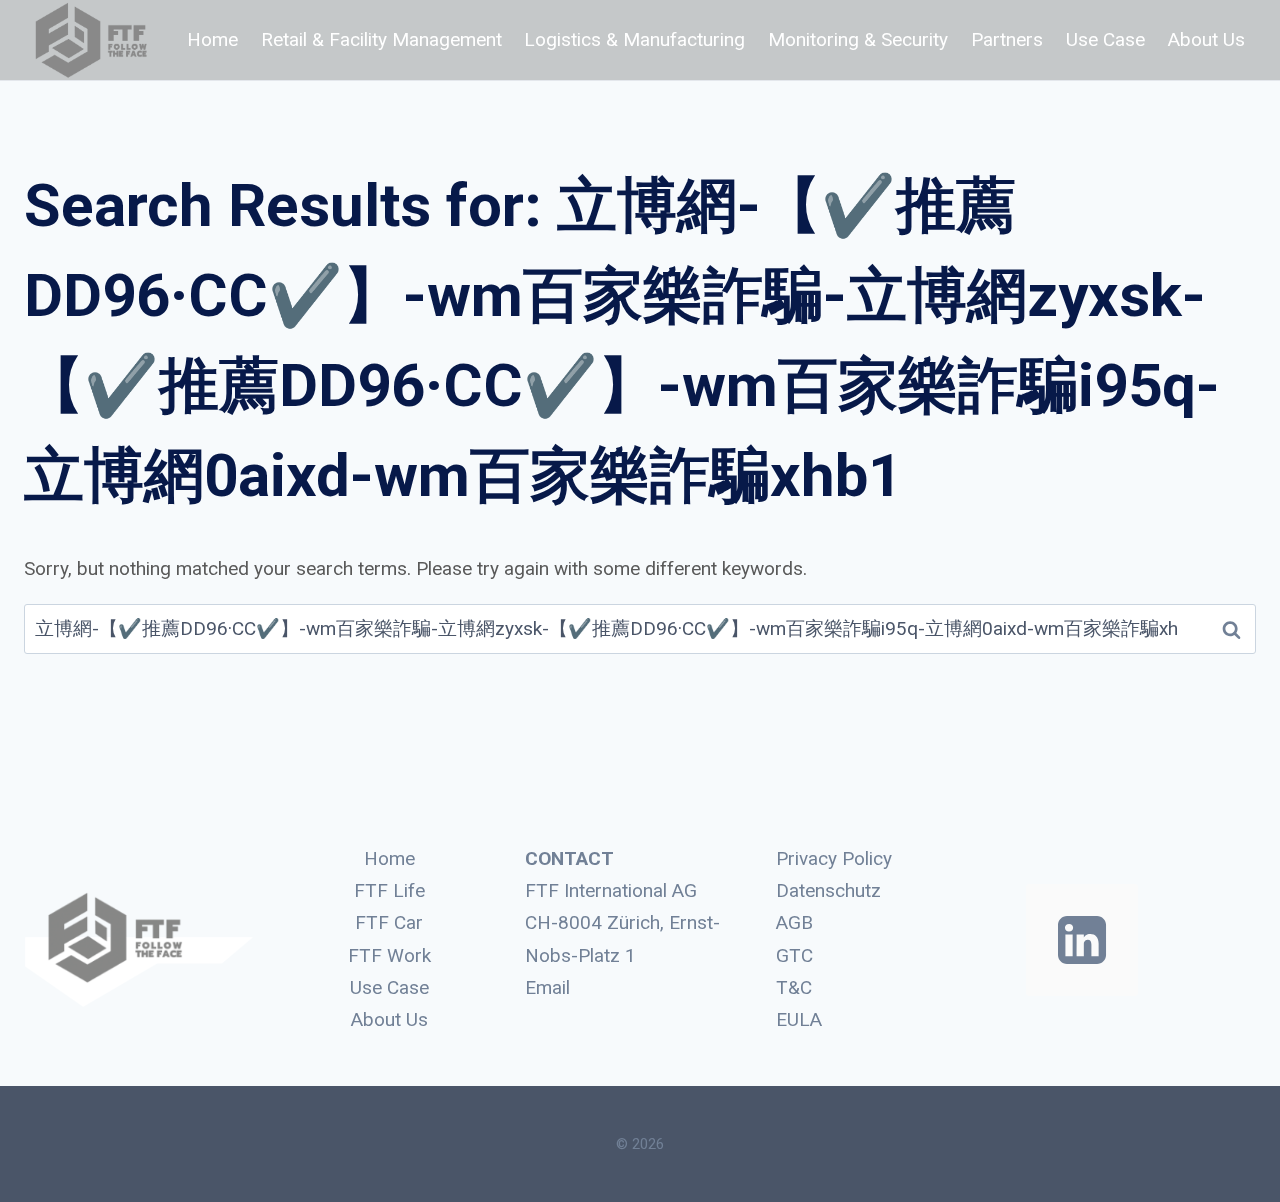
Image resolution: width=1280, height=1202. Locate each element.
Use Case (1105, 39)
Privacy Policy (834, 858)
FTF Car (389, 922)
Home (212, 39)
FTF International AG (611, 890)
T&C (794, 987)
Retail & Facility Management (381, 39)
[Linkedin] (1082, 940)
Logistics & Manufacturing (634, 39)
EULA (799, 1019)
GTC (794, 955)
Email (547, 987)
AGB (794, 922)
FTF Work (389, 955)
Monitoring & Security (858, 39)
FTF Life (389, 890)
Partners (1007, 39)
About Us (1206, 39)
